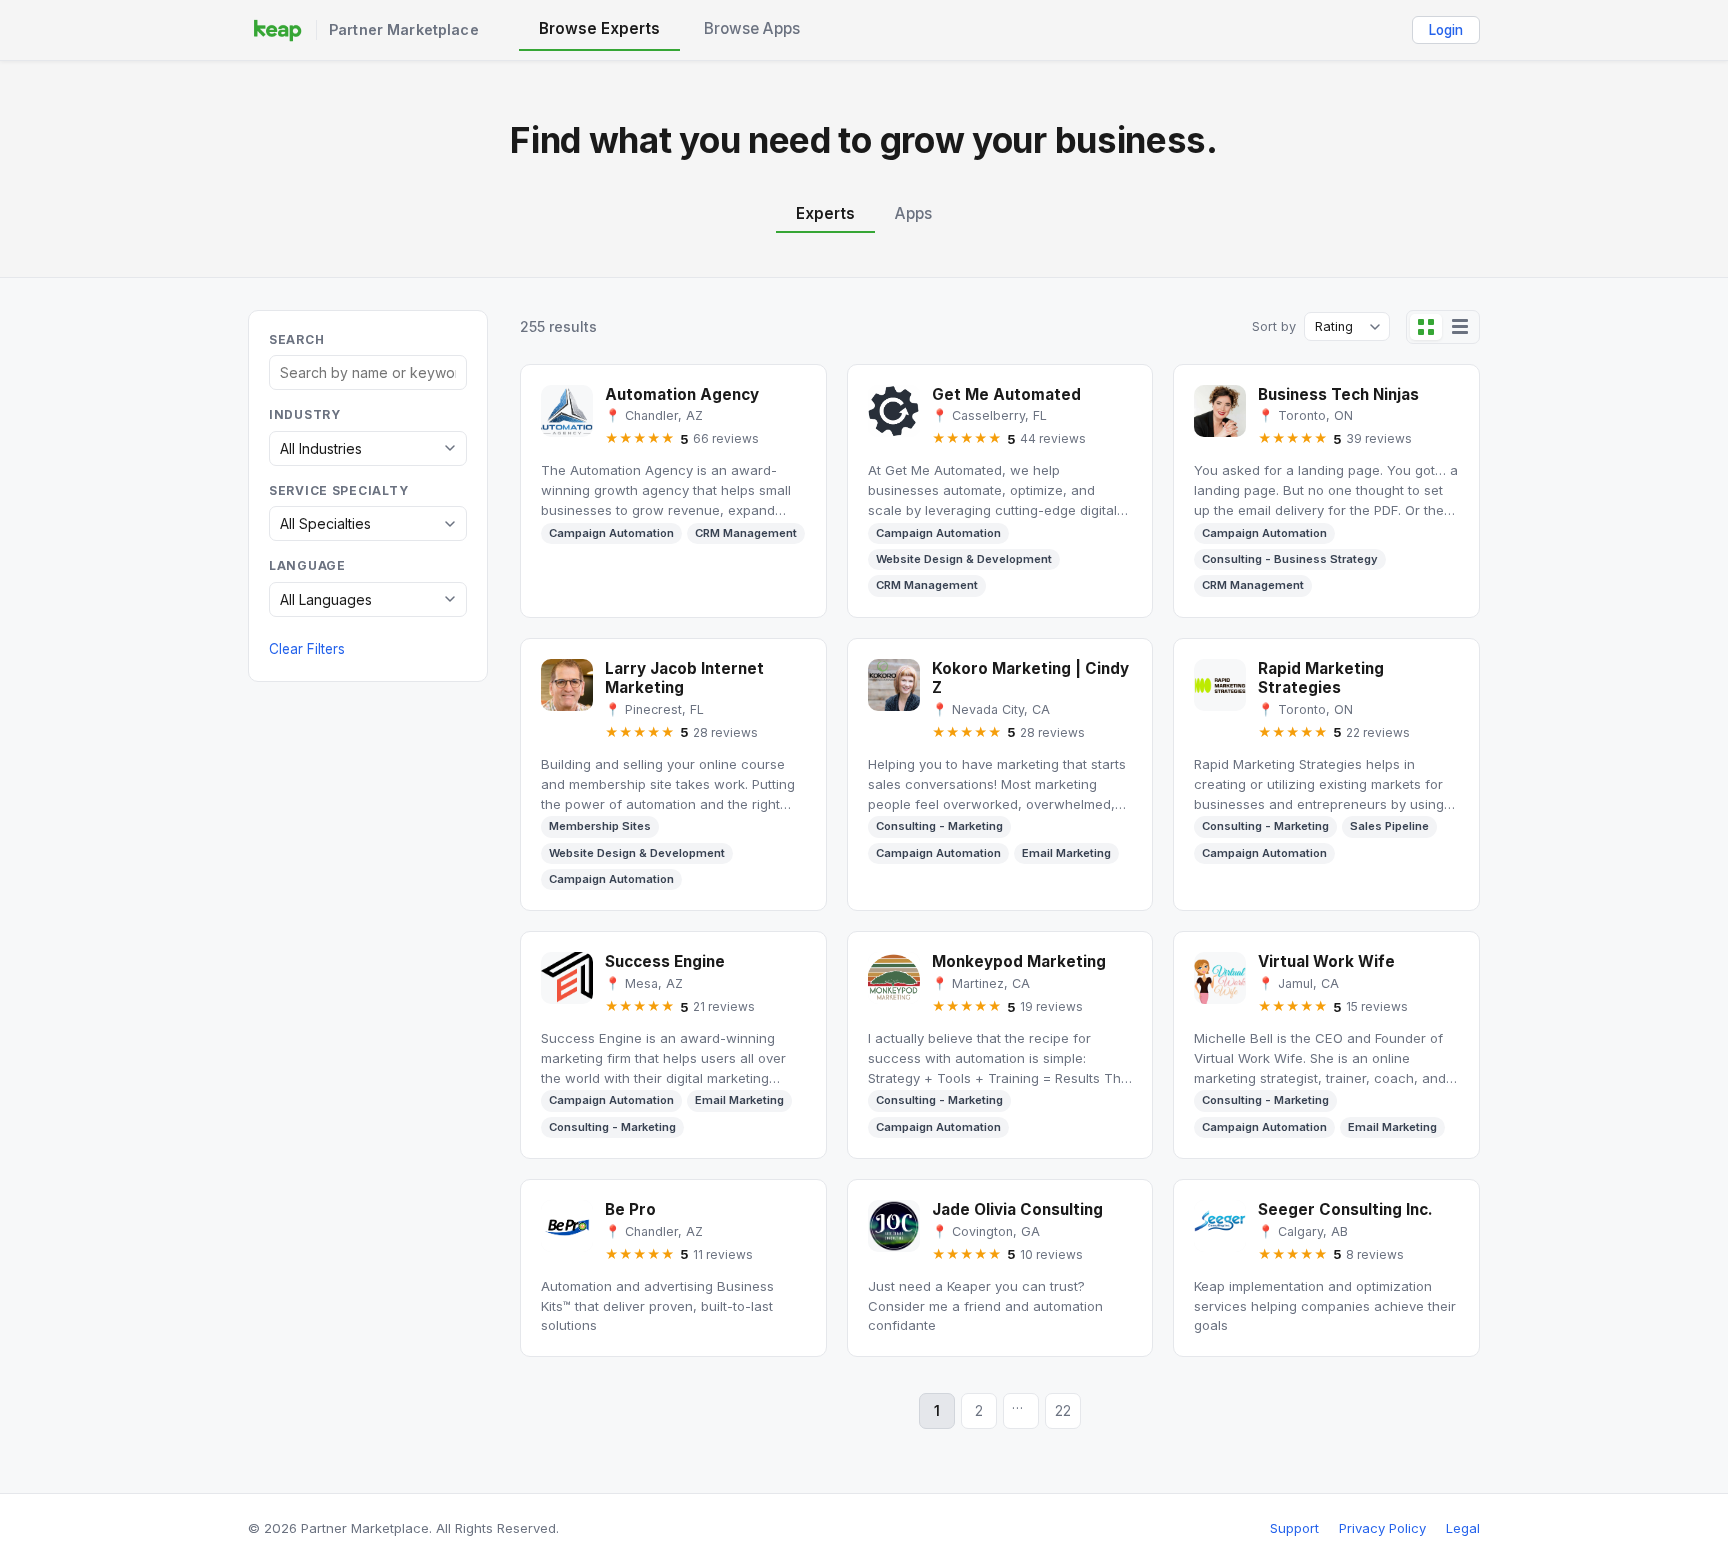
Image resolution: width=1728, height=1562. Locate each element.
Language (307, 565)
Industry (305, 414)
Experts (825, 213)
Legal (1463, 1528)
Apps (913, 213)
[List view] (1460, 327)
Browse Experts (599, 28)
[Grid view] (1426, 327)
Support (1294, 1528)
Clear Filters (307, 649)
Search (296, 339)
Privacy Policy (1382, 1528)
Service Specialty (338, 490)
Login (1446, 30)
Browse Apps (752, 28)
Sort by (1274, 326)
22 (1063, 1411)
